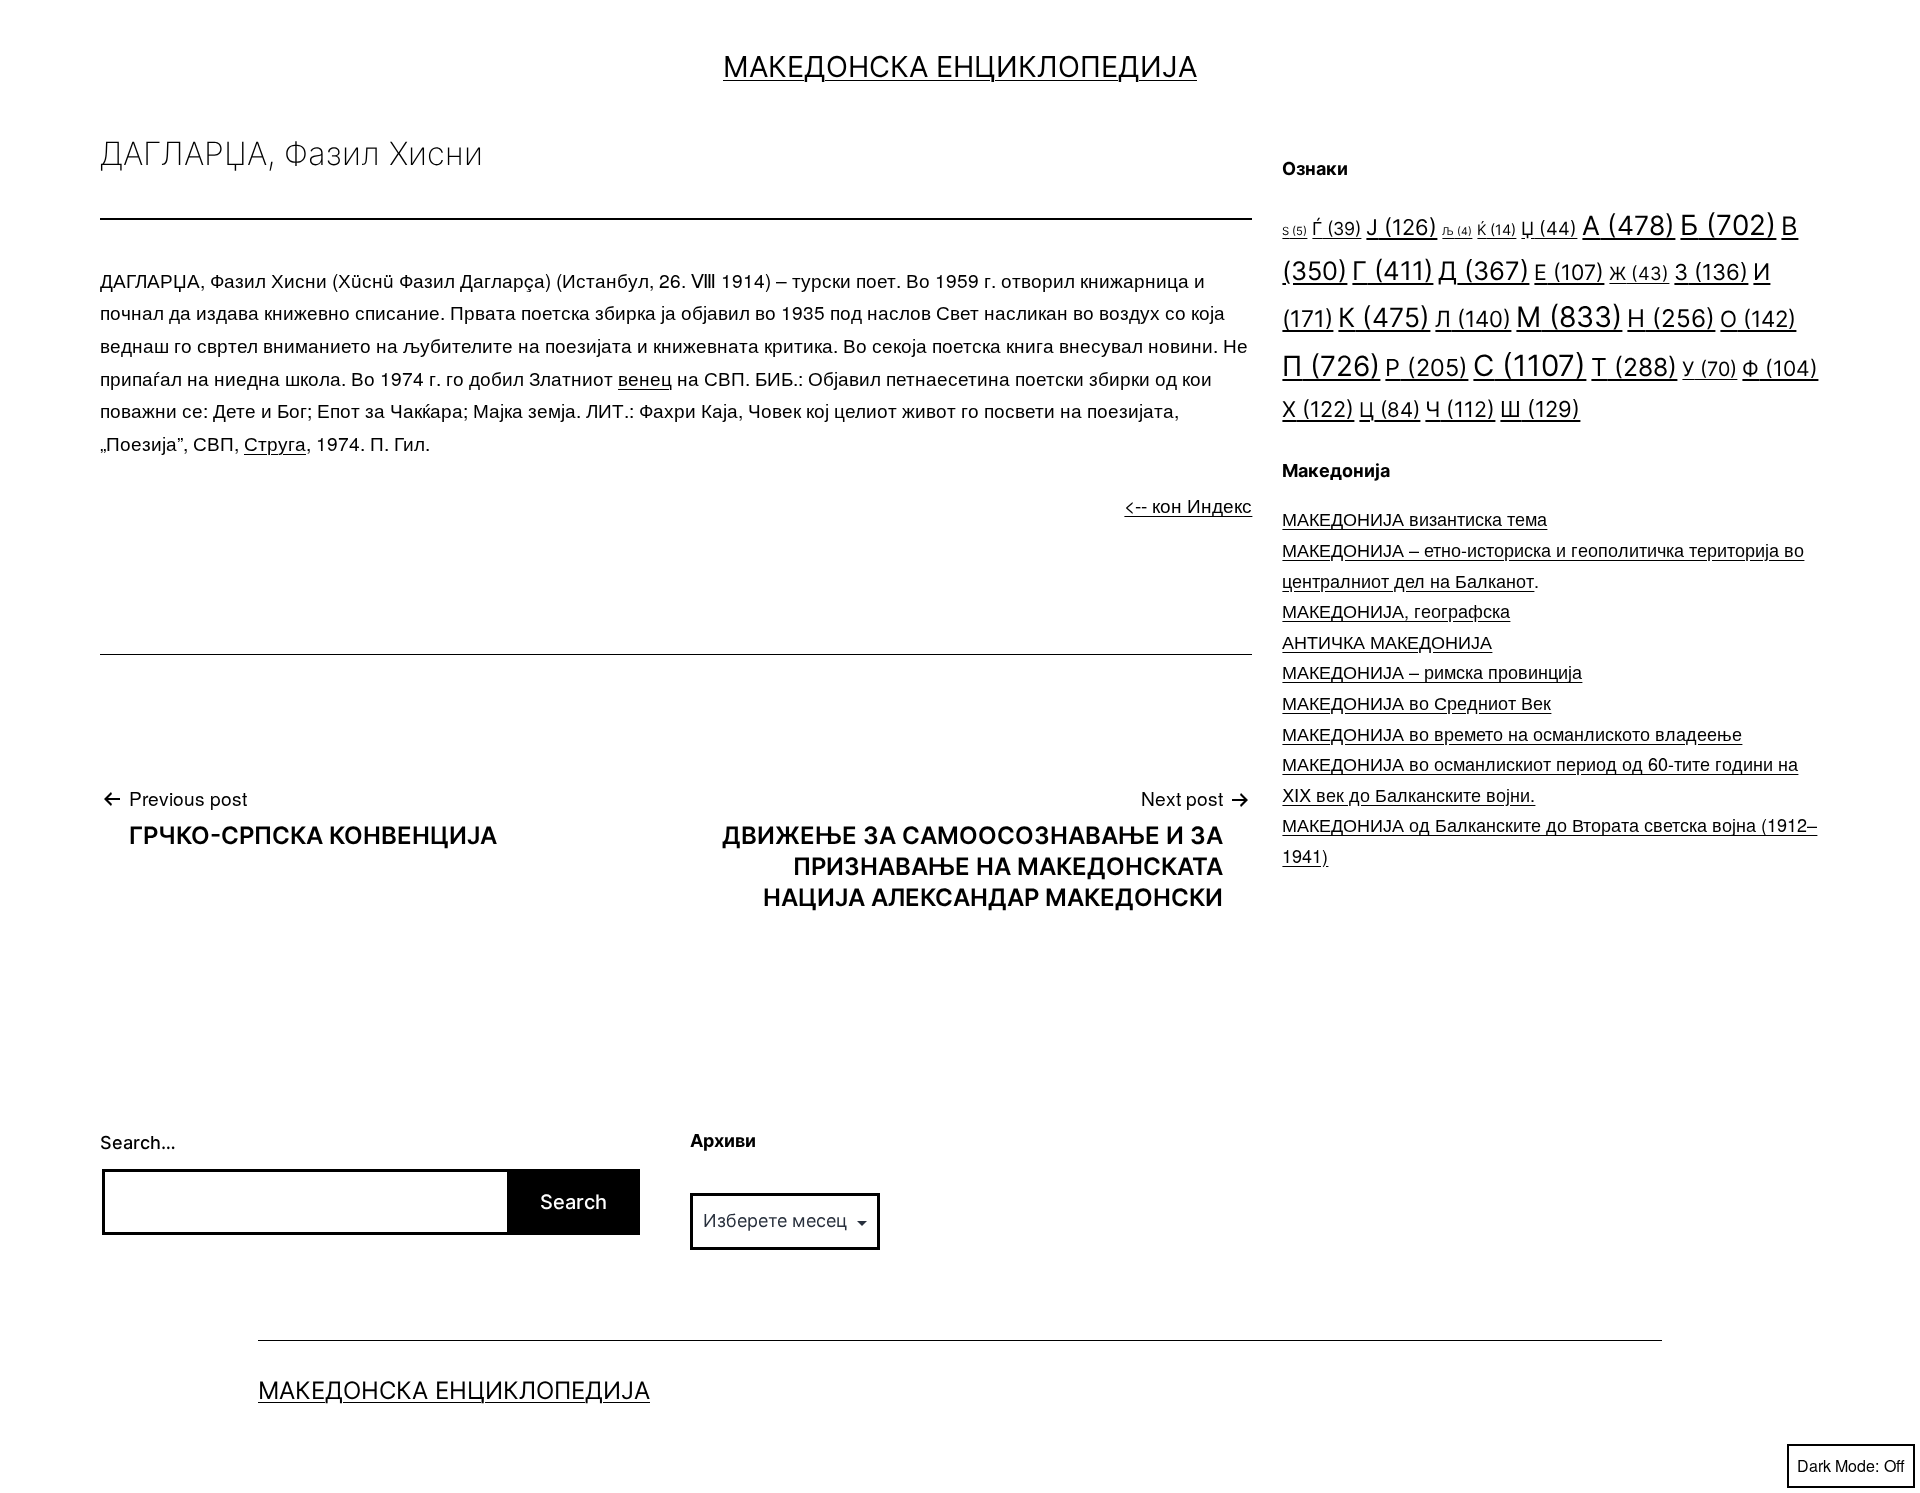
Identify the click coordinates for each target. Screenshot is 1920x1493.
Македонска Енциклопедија (960, 66)
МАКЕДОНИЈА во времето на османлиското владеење (1512, 733)
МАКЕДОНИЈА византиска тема (1414, 518)
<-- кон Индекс (1188, 504)
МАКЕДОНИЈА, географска (1396, 610)
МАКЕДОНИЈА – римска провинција (1432, 671)
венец (645, 377)
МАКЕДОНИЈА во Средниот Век (1416, 702)
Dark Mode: (1838, 1465)
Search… (138, 1142)
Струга (275, 442)
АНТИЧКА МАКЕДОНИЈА (1387, 641)
